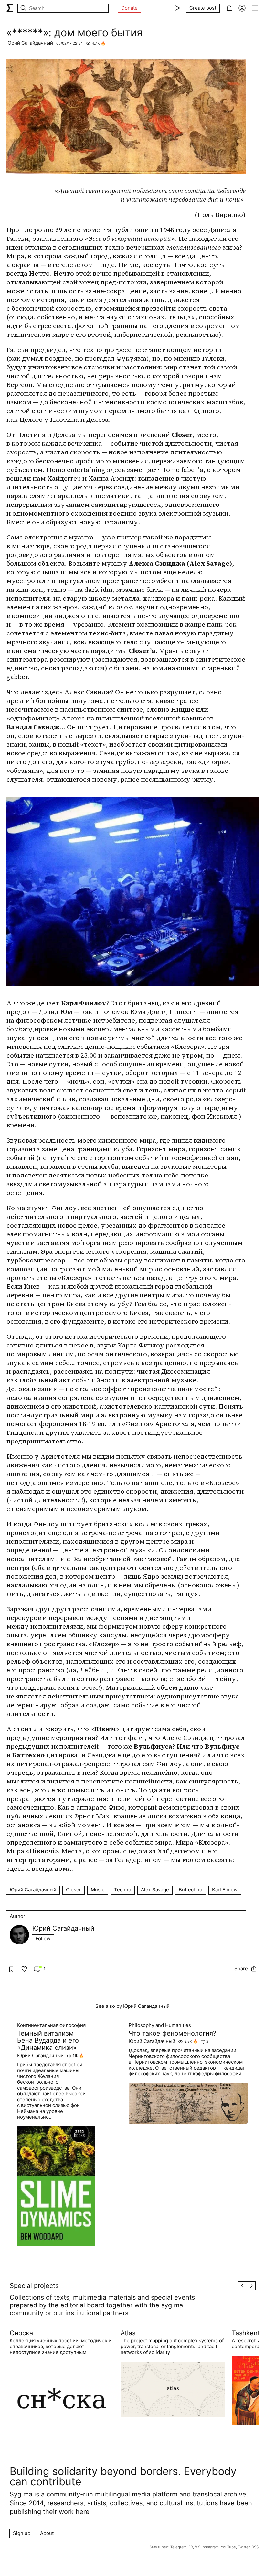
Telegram (178, 2547)
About (47, 2533)
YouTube (228, 2547)
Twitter (244, 2547)
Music (98, 1890)
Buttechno (191, 1890)
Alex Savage (155, 1890)
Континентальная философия (51, 2025)
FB (191, 2547)
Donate (129, 8)
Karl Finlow (225, 1890)
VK (197, 2547)
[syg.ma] (10, 8)
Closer (74, 1890)
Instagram (210, 2547)
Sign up (22, 2533)
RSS (255, 2547)
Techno (123, 1890)
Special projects (34, 2286)
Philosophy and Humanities (160, 2025)
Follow (43, 1938)
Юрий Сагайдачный (30, 43)
